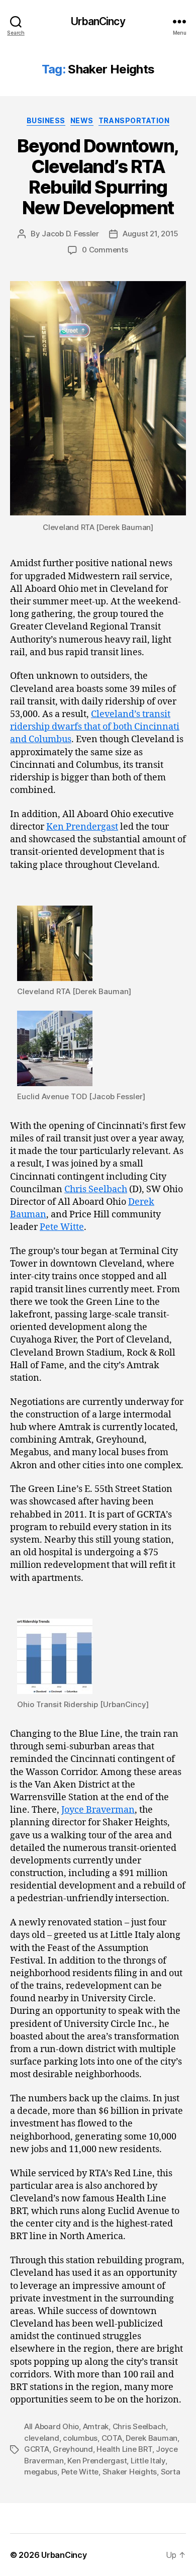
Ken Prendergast (82, 827)
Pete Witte (62, 1227)
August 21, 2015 (151, 234)
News (82, 120)
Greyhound (73, 2449)
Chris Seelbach (96, 1189)
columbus (80, 2438)
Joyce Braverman (98, 1810)
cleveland (42, 2438)
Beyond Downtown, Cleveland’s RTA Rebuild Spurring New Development (98, 177)
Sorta (171, 2472)
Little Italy (148, 2461)
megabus (41, 2472)
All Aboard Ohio (52, 2426)
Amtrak (96, 2426)
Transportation (134, 120)
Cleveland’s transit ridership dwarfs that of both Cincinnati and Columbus (95, 727)
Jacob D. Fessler (70, 234)
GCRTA (37, 2449)
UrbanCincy (98, 21)
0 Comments (105, 250)
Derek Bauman (152, 2438)
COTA (112, 2438)
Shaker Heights (130, 2472)
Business (46, 120)
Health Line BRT (124, 2449)
